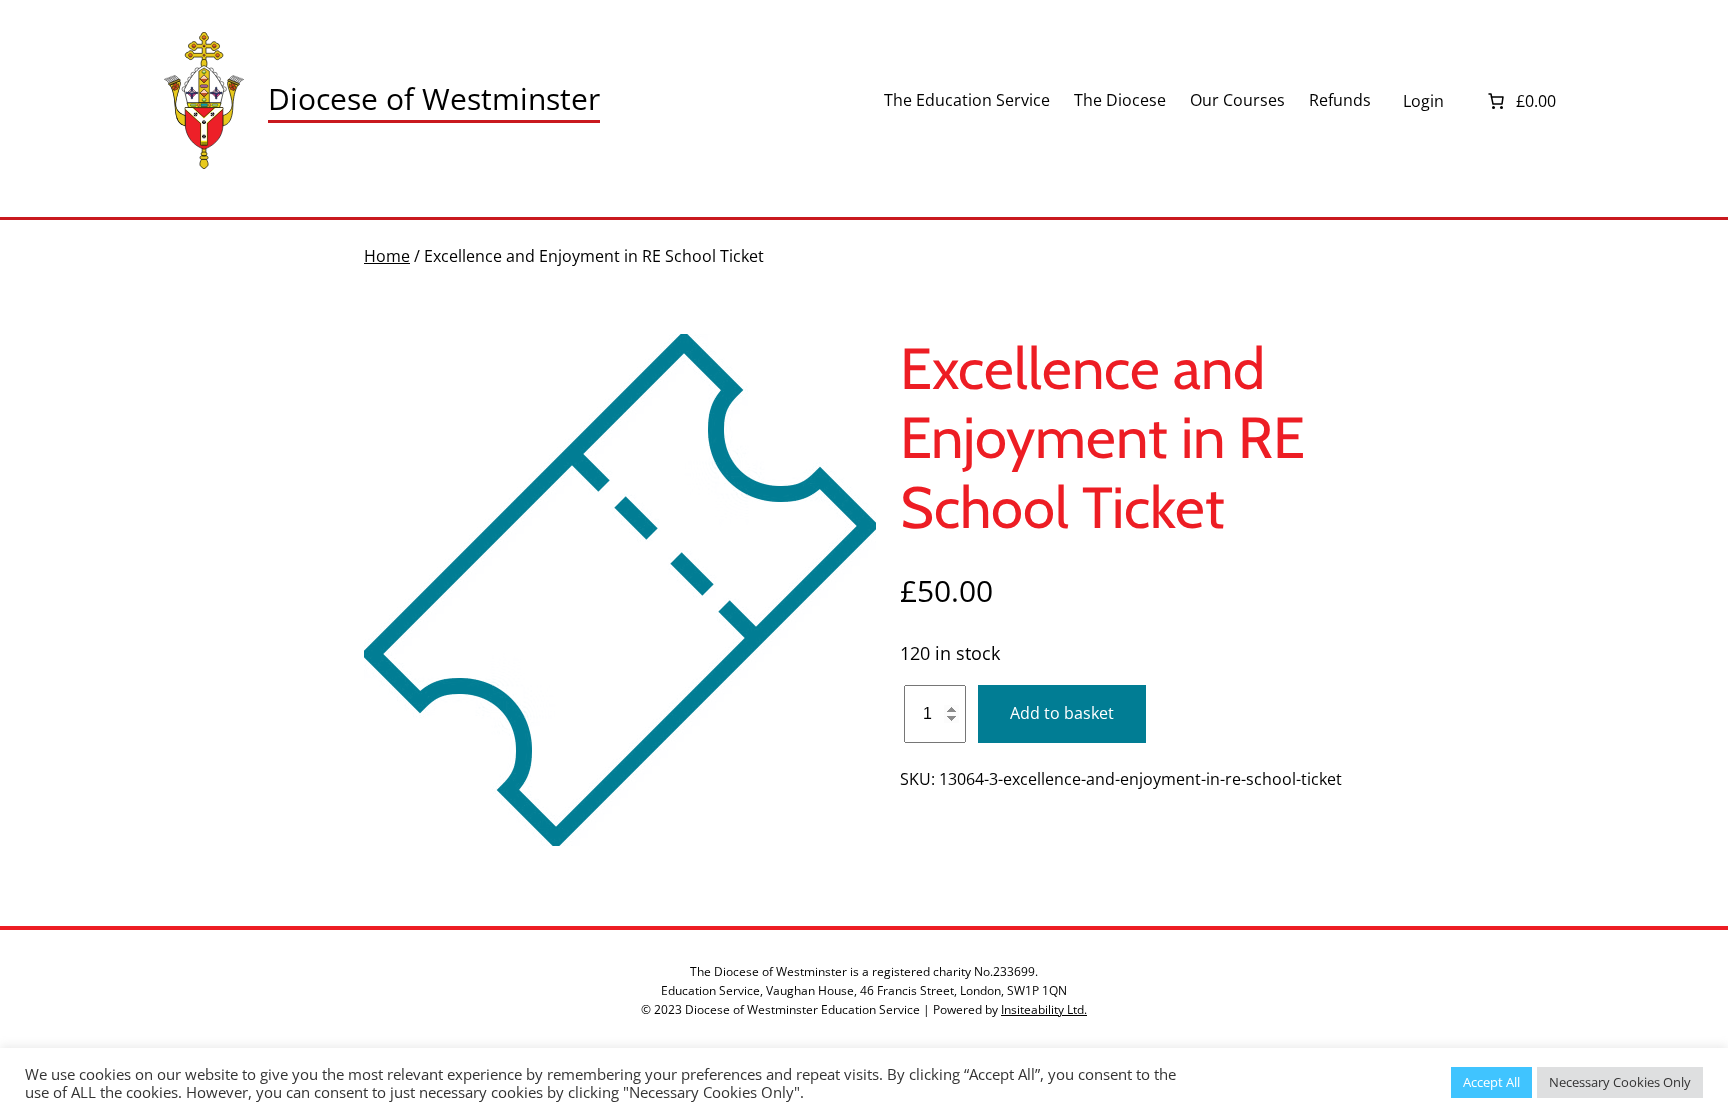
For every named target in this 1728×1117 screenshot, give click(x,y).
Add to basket (1062, 713)
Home (387, 256)
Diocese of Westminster (434, 98)
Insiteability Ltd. (1044, 1009)
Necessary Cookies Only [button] (1620, 1082)
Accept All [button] (1491, 1082)
